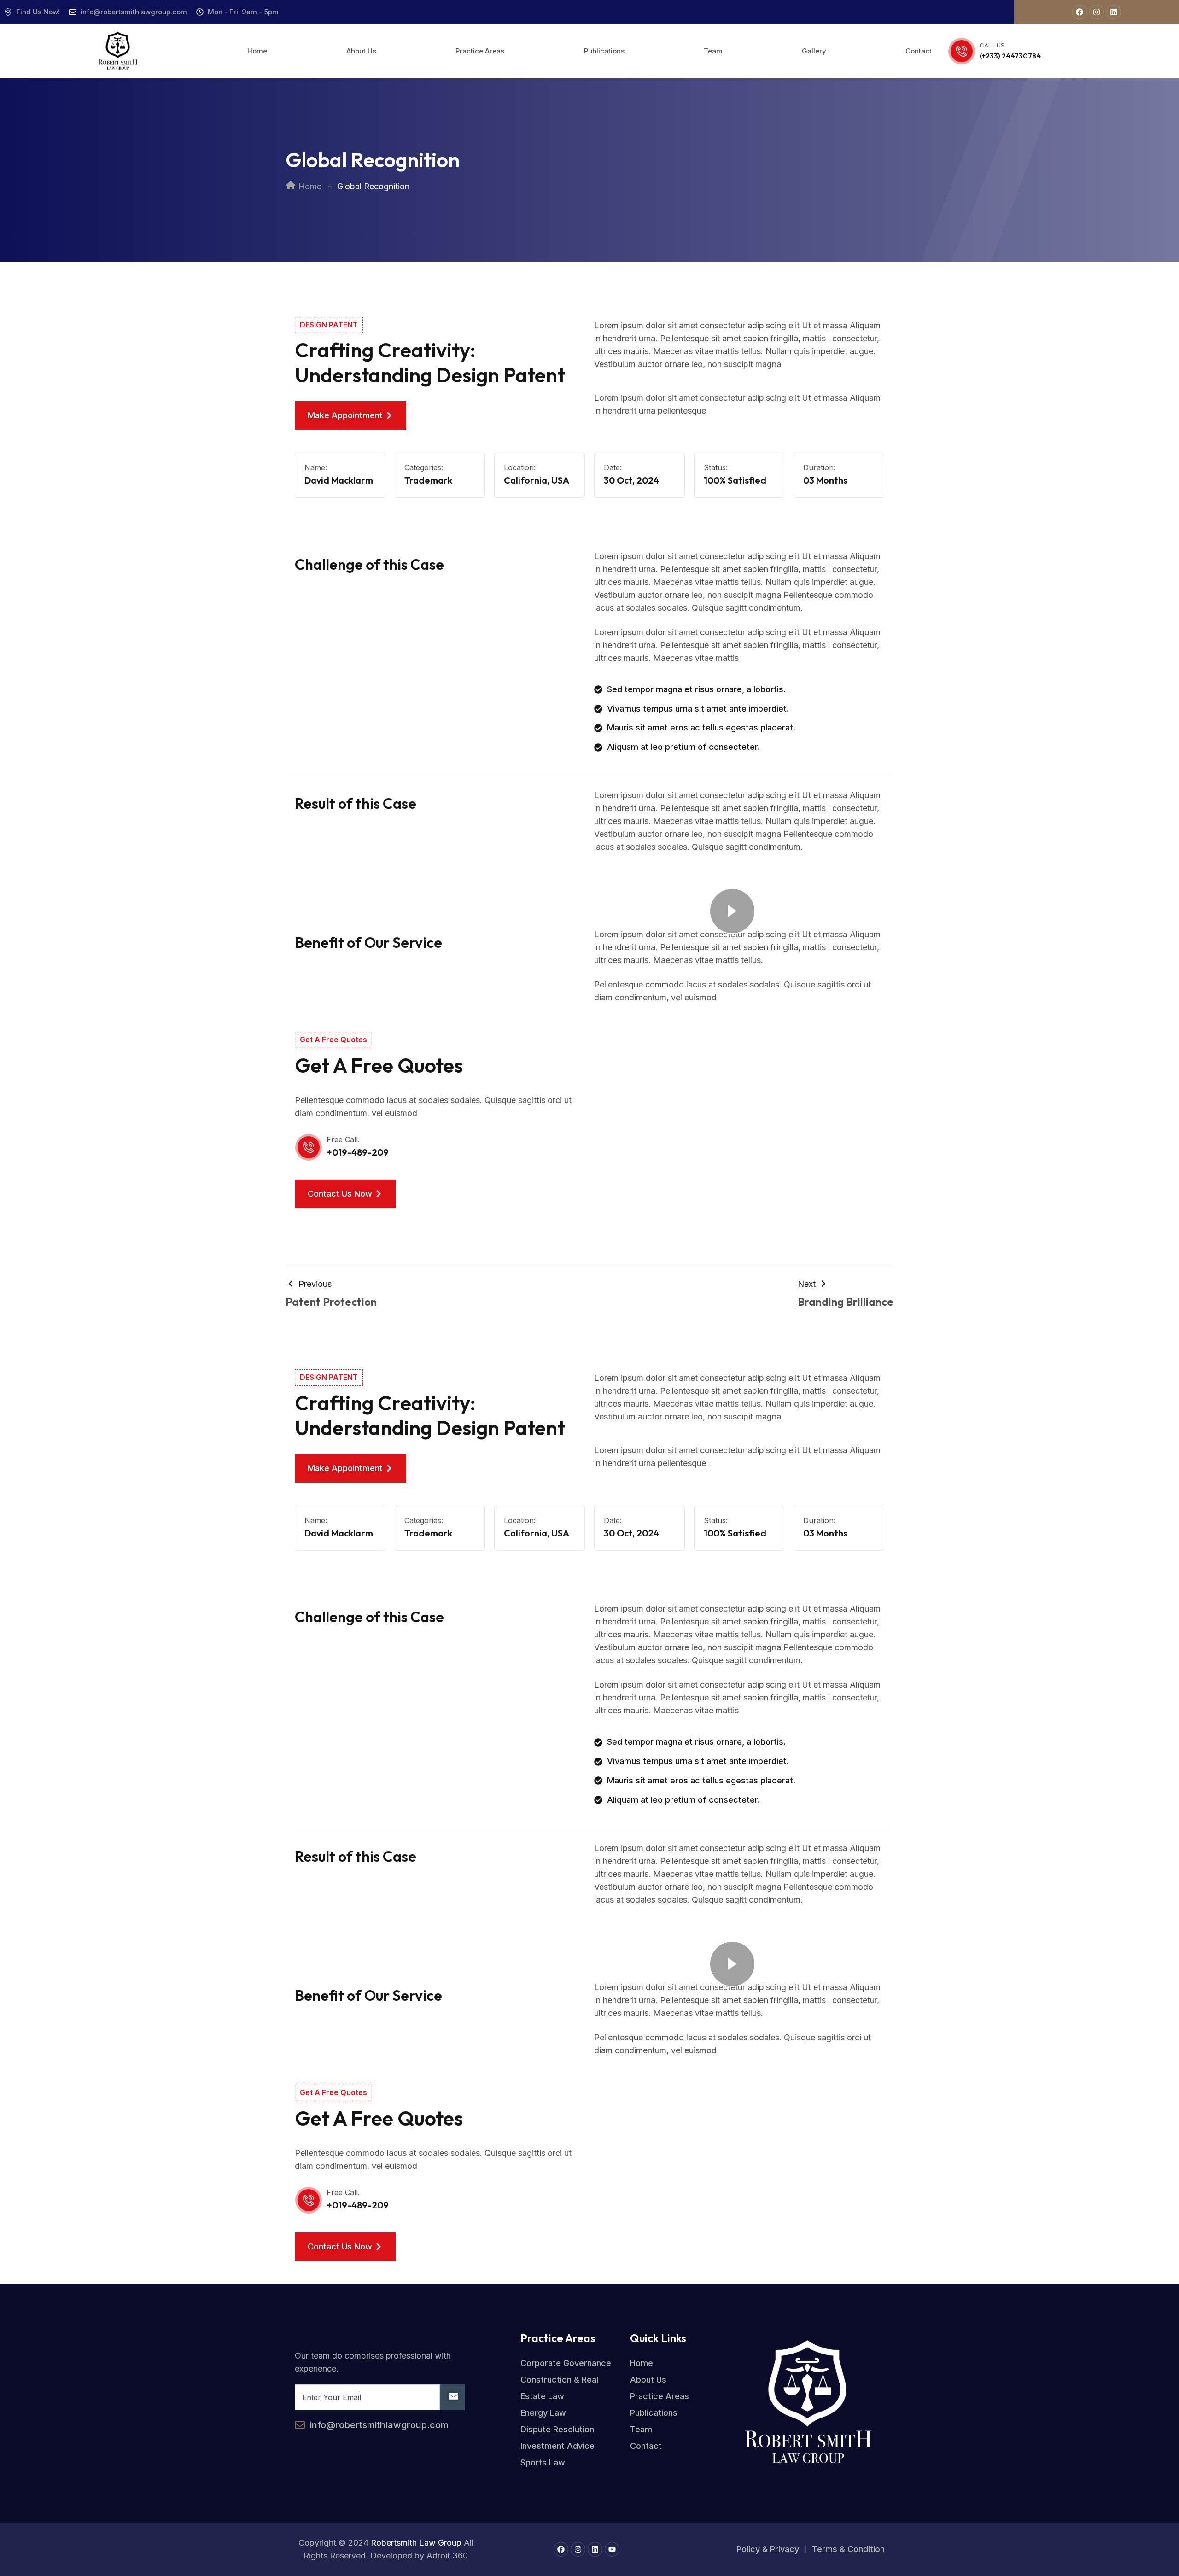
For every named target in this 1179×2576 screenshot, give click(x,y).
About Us (361, 51)
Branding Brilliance (846, 1302)
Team (713, 51)
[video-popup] (732, 911)
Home (257, 51)
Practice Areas (480, 51)
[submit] (452, 2397)
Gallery (814, 51)
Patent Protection (331, 1302)
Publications (604, 51)
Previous (314, 1284)
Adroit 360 (447, 2556)
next (808, 1284)
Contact (919, 51)
